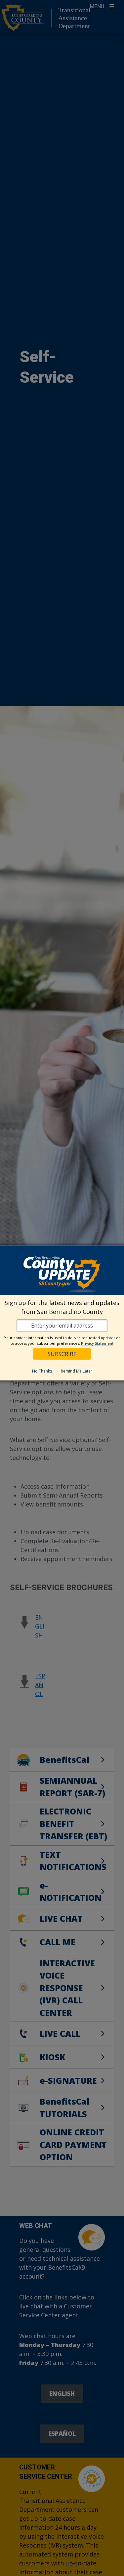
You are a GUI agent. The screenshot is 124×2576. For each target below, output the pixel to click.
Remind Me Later (77, 1371)
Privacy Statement (97, 1343)
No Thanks (42, 1371)
